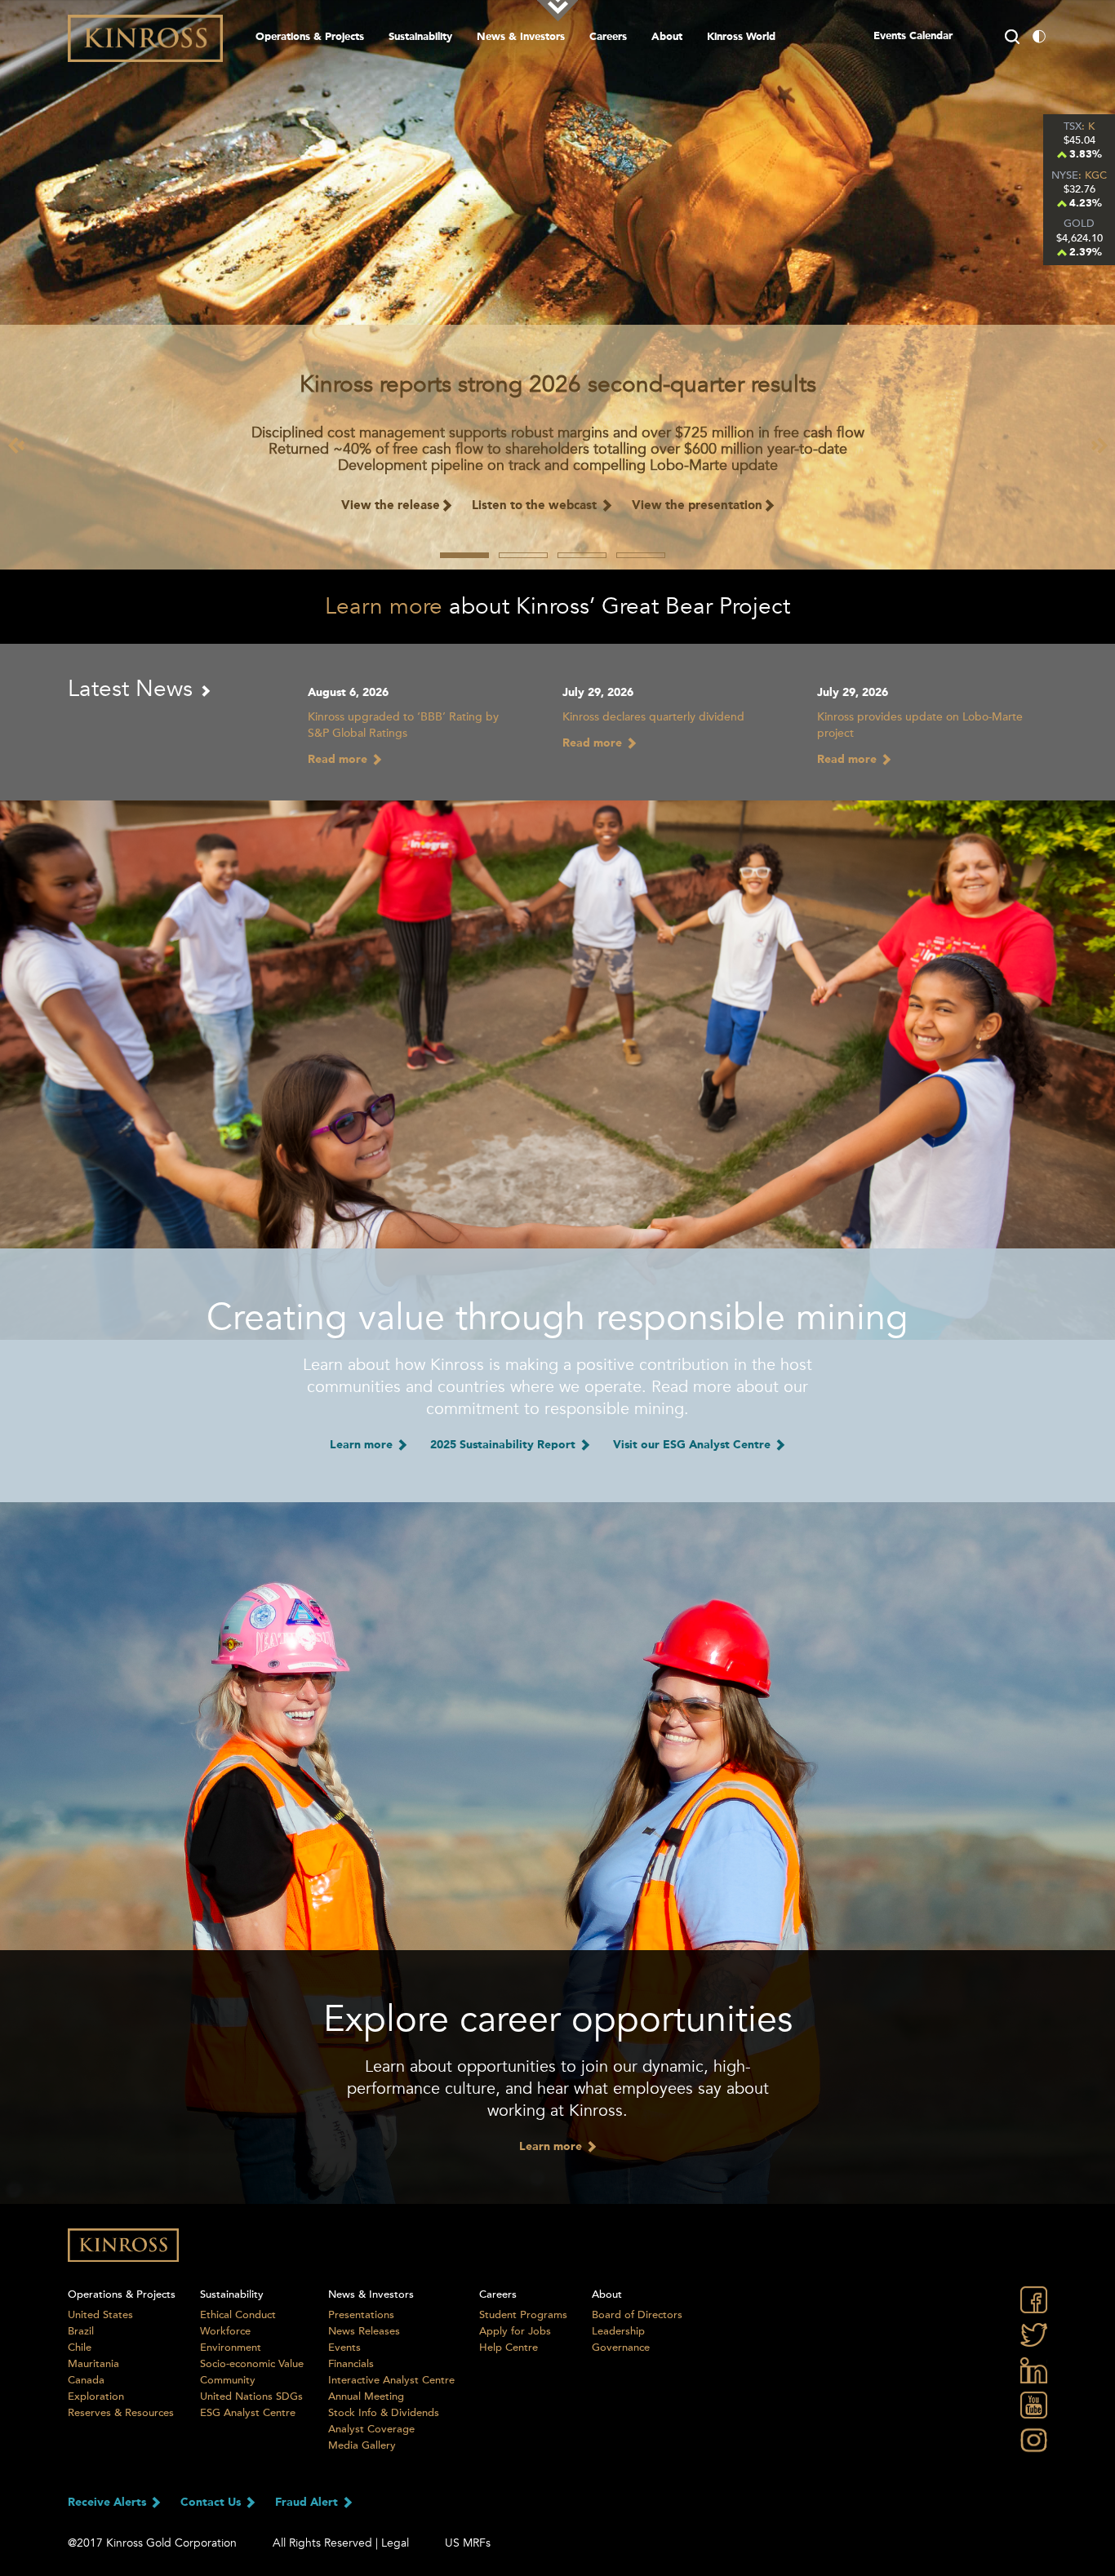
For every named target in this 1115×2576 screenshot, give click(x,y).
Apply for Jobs (515, 2331)
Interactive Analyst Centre (391, 2380)
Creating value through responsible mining (557, 1318)
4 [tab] (641, 555)
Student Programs (523, 2315)
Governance (621, 2348)
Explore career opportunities (558, 2020)
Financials (351, 2364)
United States (100, 2315)
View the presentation (697, 506)
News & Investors (521, 37)
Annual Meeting (366, 2396)
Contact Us (212, 2503)
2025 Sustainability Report (504, 1445)
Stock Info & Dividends (384, 2413)
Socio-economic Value (252, 2364)
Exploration (96, 2396)
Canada (86, 2380)
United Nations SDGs (251, 2396)
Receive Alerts (109, 2503)
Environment (231, 2348)
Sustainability (420, 37)
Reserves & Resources (121, 2413)
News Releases (364, 2331)
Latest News (133, 689)
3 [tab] (582, 555)
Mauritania (93, 2364)
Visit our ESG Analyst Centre (693, 1445)
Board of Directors (637, 2315)
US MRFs (468, 2543)
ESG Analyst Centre (248, 2413)
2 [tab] (523, 555)
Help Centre (509, 2348)
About (667, 37)
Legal (395, 2543)
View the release (391, 506)
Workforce (225, 2331)
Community (228, 2380)
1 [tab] (464, 555)
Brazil (81, 2331)
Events (344, 2348)
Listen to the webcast (536, 506)
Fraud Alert (308, 2503)
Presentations (361, 2315)
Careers (608, 37)
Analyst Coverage (371, 2429)
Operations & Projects (310, 37)
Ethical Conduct (238, 2315)
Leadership (618, 2331)
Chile (80, 2348)
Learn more (384, 606)
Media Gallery (362, 2445)
